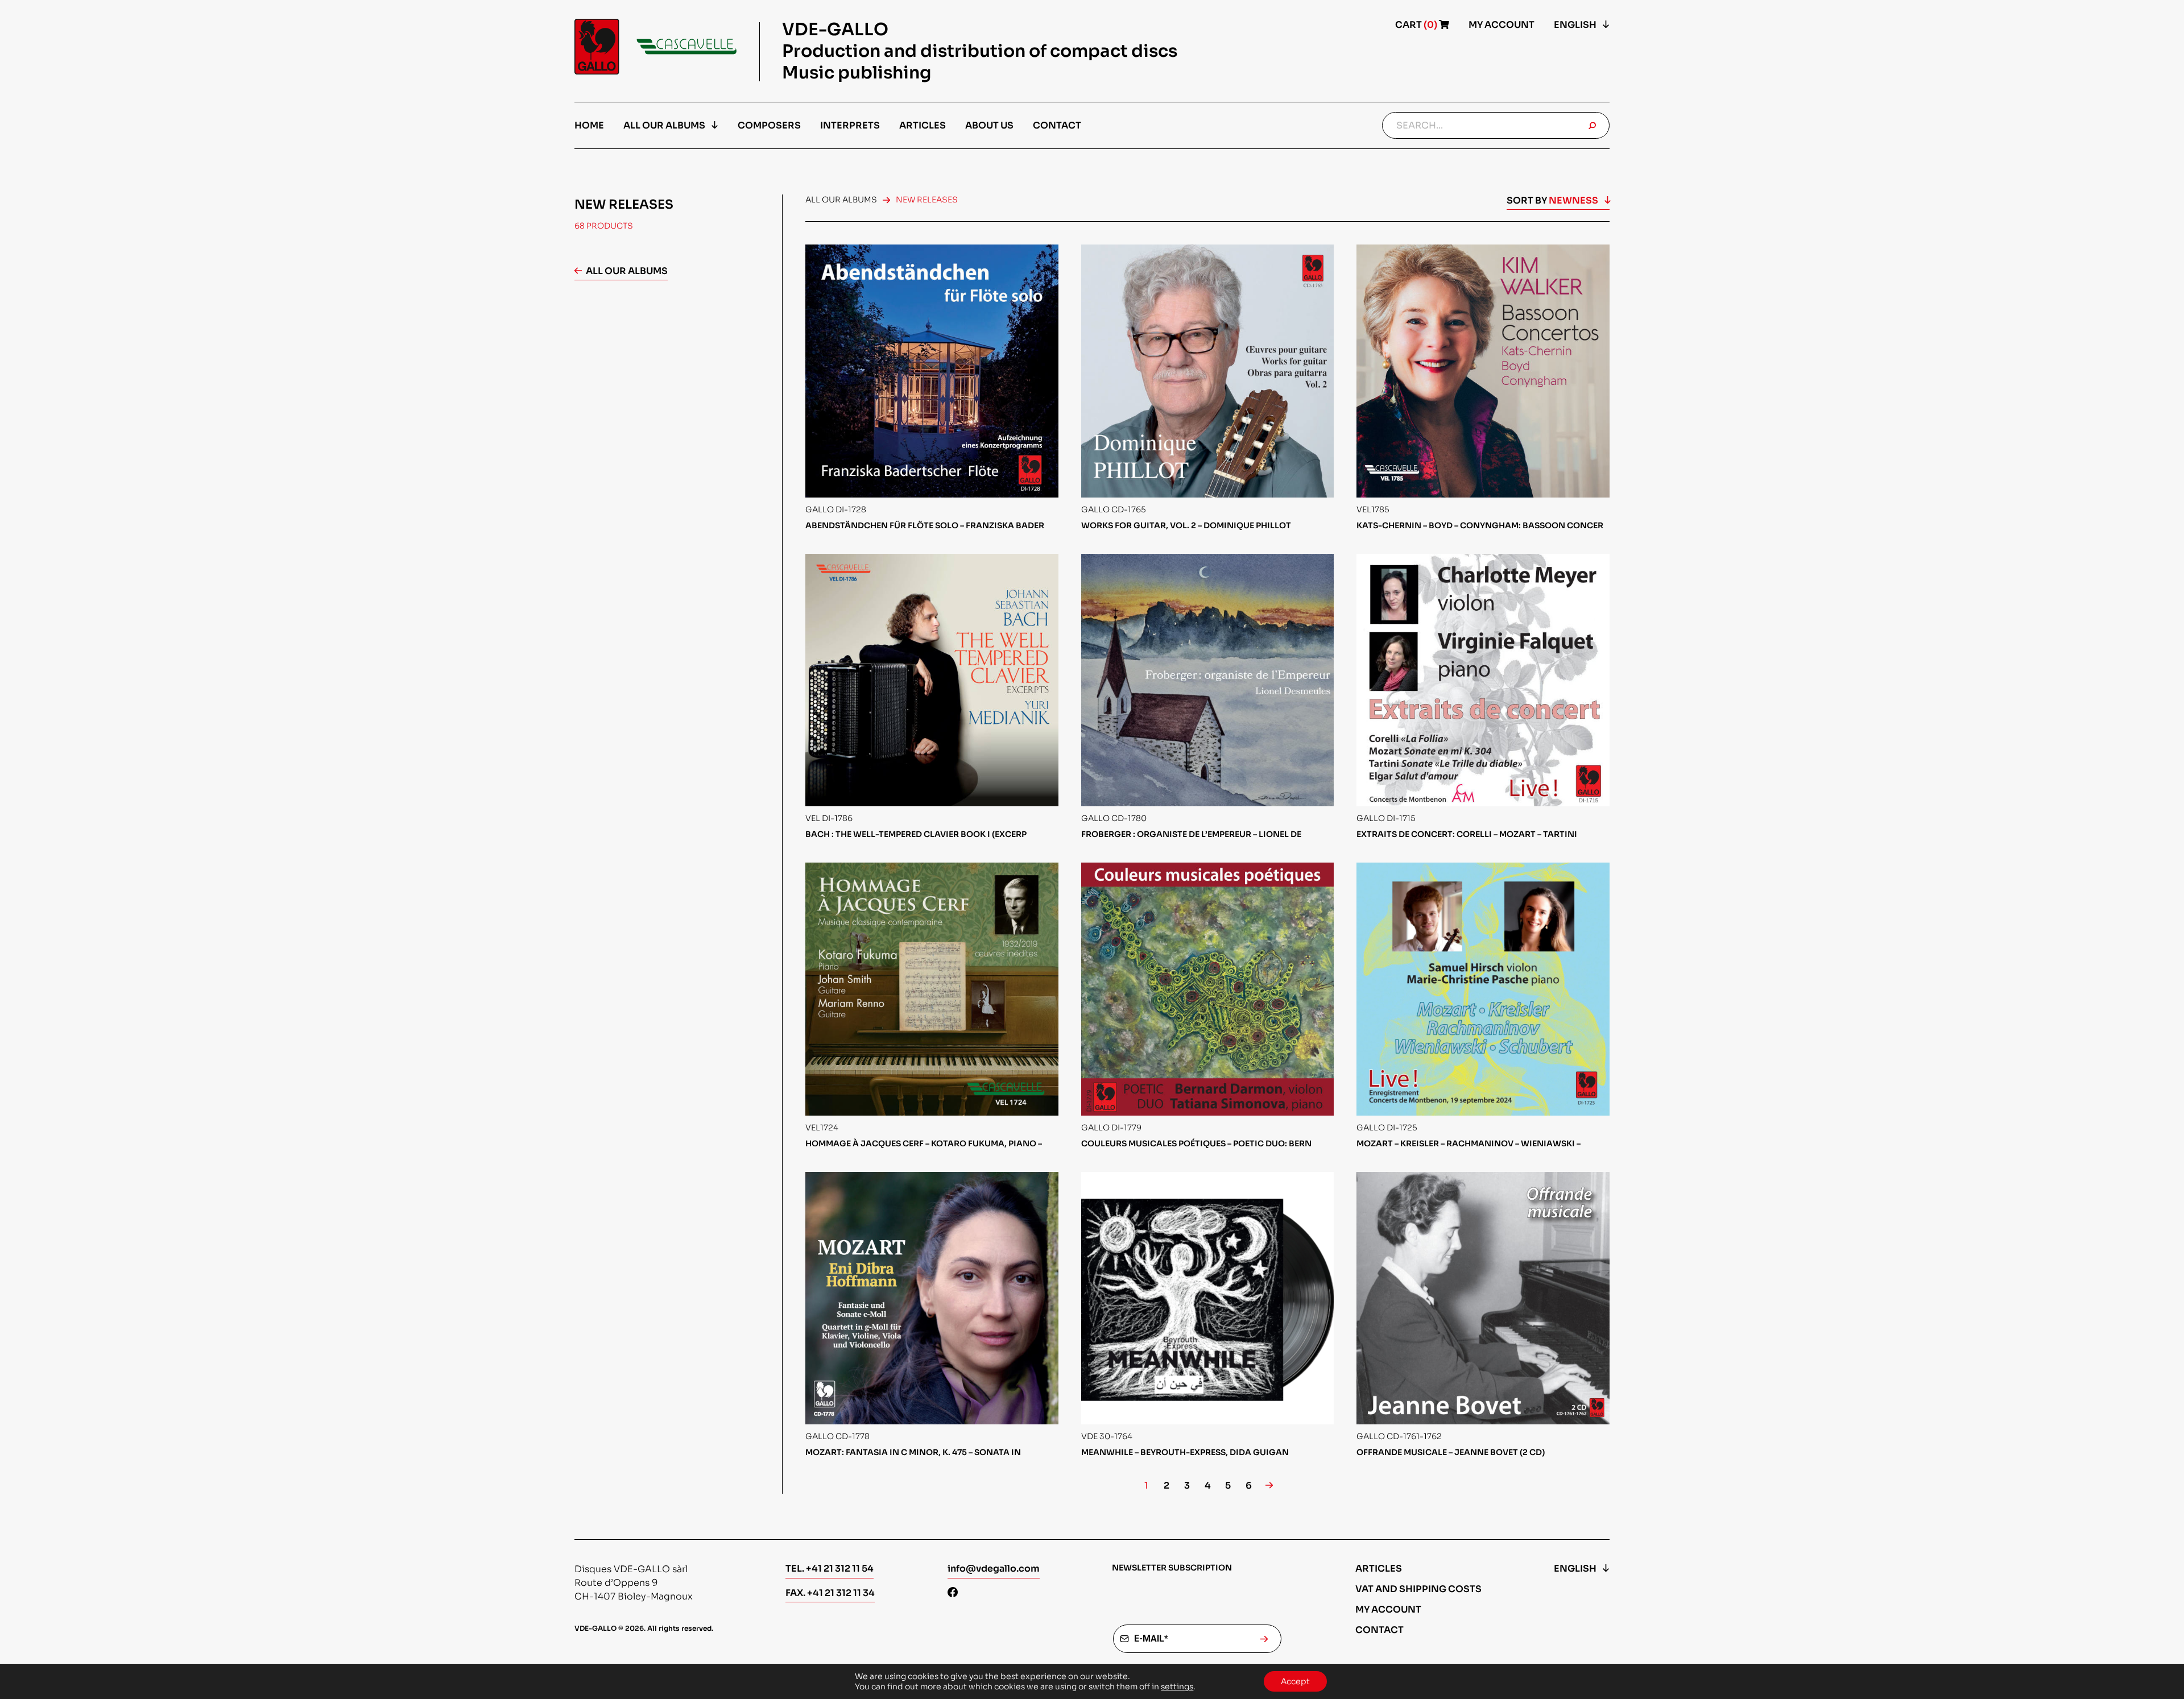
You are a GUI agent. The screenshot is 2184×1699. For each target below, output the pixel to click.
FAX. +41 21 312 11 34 (830, 1593)
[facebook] (953, 1594)
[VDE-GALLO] (655, 47)
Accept (1295, 1681)
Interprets (850, 125)
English (1575, 25)
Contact (1057, 125)
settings (1177, 1686)
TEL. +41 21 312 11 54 (830, 1569)
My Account (1501, 25)
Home (589, 125)
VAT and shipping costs (1418, 1589)
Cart (1417, 25)
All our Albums (664, 125)
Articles (923, 125)
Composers (769, 125)
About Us (989, 125)
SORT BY (1552, 200)
